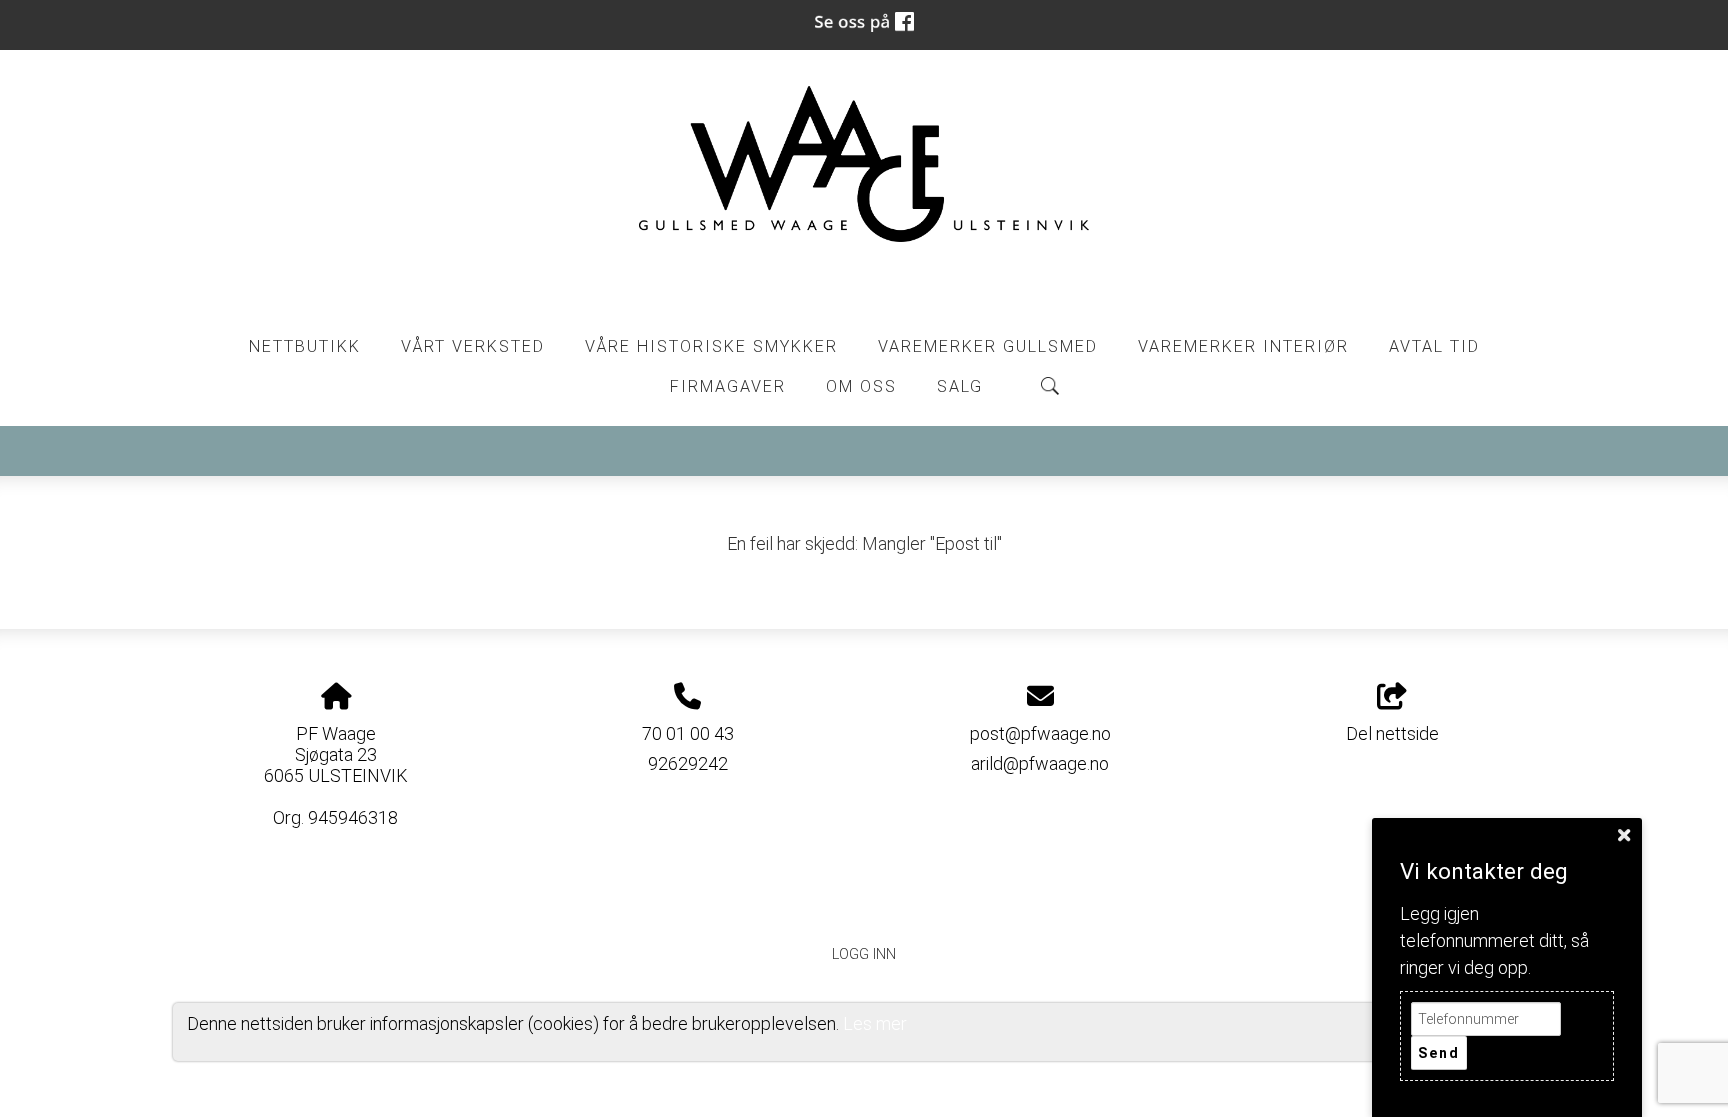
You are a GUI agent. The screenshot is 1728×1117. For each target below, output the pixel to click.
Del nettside (1392, 733)
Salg (960, 386)
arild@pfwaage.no (1040, 763)
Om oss (861, 386)
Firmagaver (728, 386)
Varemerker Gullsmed (988, 346)
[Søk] (1050, 386)
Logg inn (864, 954)
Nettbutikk (305, 346)
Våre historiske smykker (711, 346)
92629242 (688, 763)
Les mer (875, 1023)
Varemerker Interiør (1243, 346)
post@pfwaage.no (1040, 733)
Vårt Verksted (473, 346)
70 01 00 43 (688, 733)
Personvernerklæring (864, 908)
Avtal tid (1434, 346)
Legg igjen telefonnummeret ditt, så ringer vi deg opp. (1494, 940)
